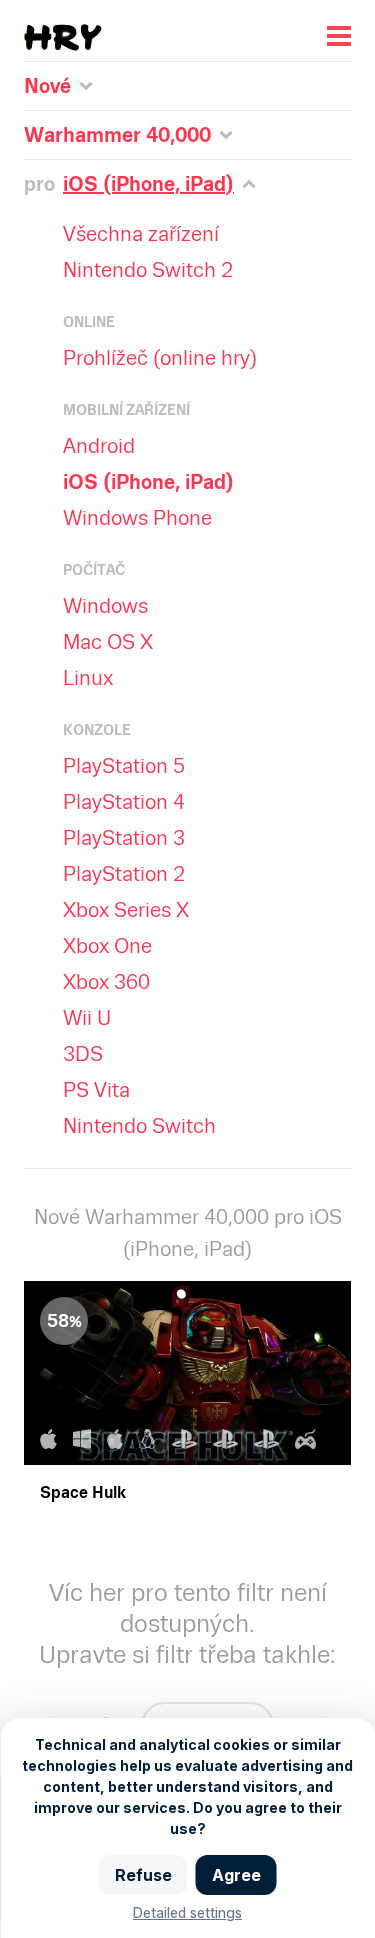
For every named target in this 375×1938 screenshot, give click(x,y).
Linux (88, 678)
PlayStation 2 (124, 874)
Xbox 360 (106, 982)
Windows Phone (137, 518)
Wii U (87, 1018)
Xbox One (107, 946)
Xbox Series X (126, 910)
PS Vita (96, 1090)
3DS (83, 1054)
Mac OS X (108, 642)
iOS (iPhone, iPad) (148, 482)
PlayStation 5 (124, 766)
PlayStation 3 (124, 838)
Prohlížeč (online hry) (160, 358)
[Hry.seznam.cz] (63, 37)
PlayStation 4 (124, 802)
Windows (105, 606)
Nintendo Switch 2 (148, 270)
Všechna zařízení (141, 234)
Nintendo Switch (139, 1126)
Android (99, 446)
